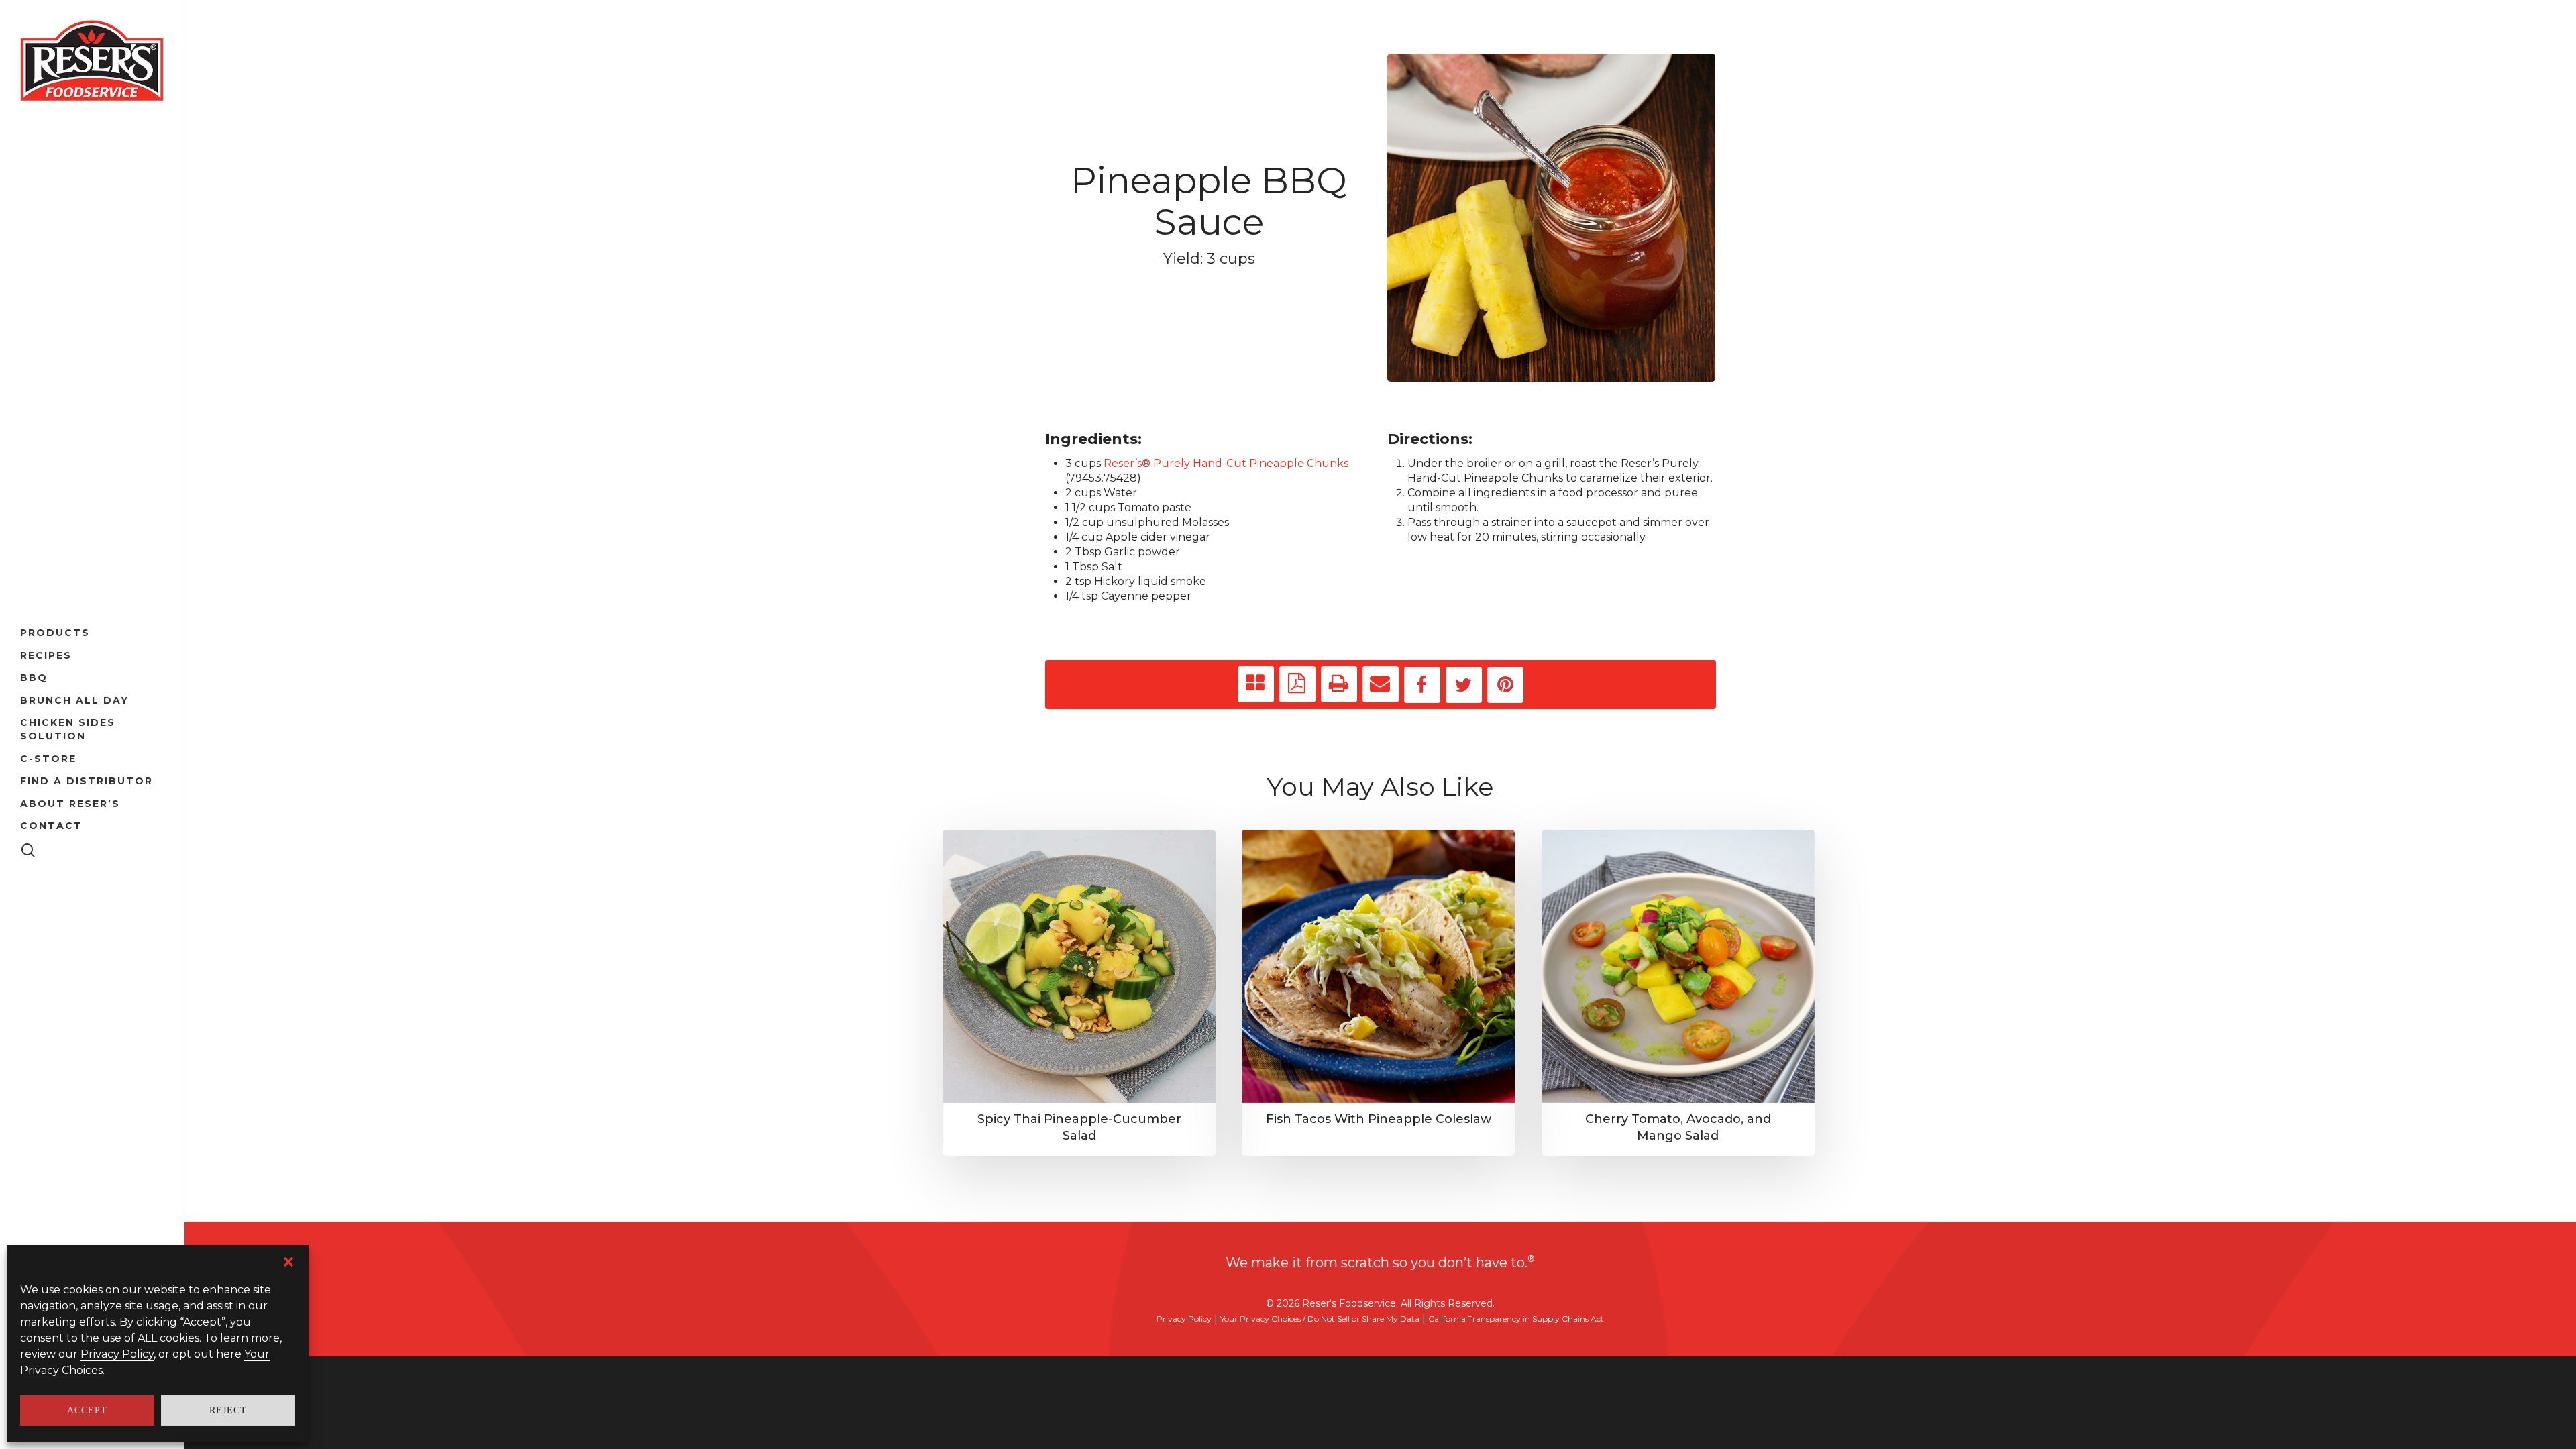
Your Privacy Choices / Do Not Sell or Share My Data (1320, 1319)
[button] (288, 1262)
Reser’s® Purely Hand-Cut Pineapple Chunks (1226, 463)
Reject (228, 1410)
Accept (87, 1410)
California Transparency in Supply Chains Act (1516, 1319)
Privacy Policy (117, 1354)
